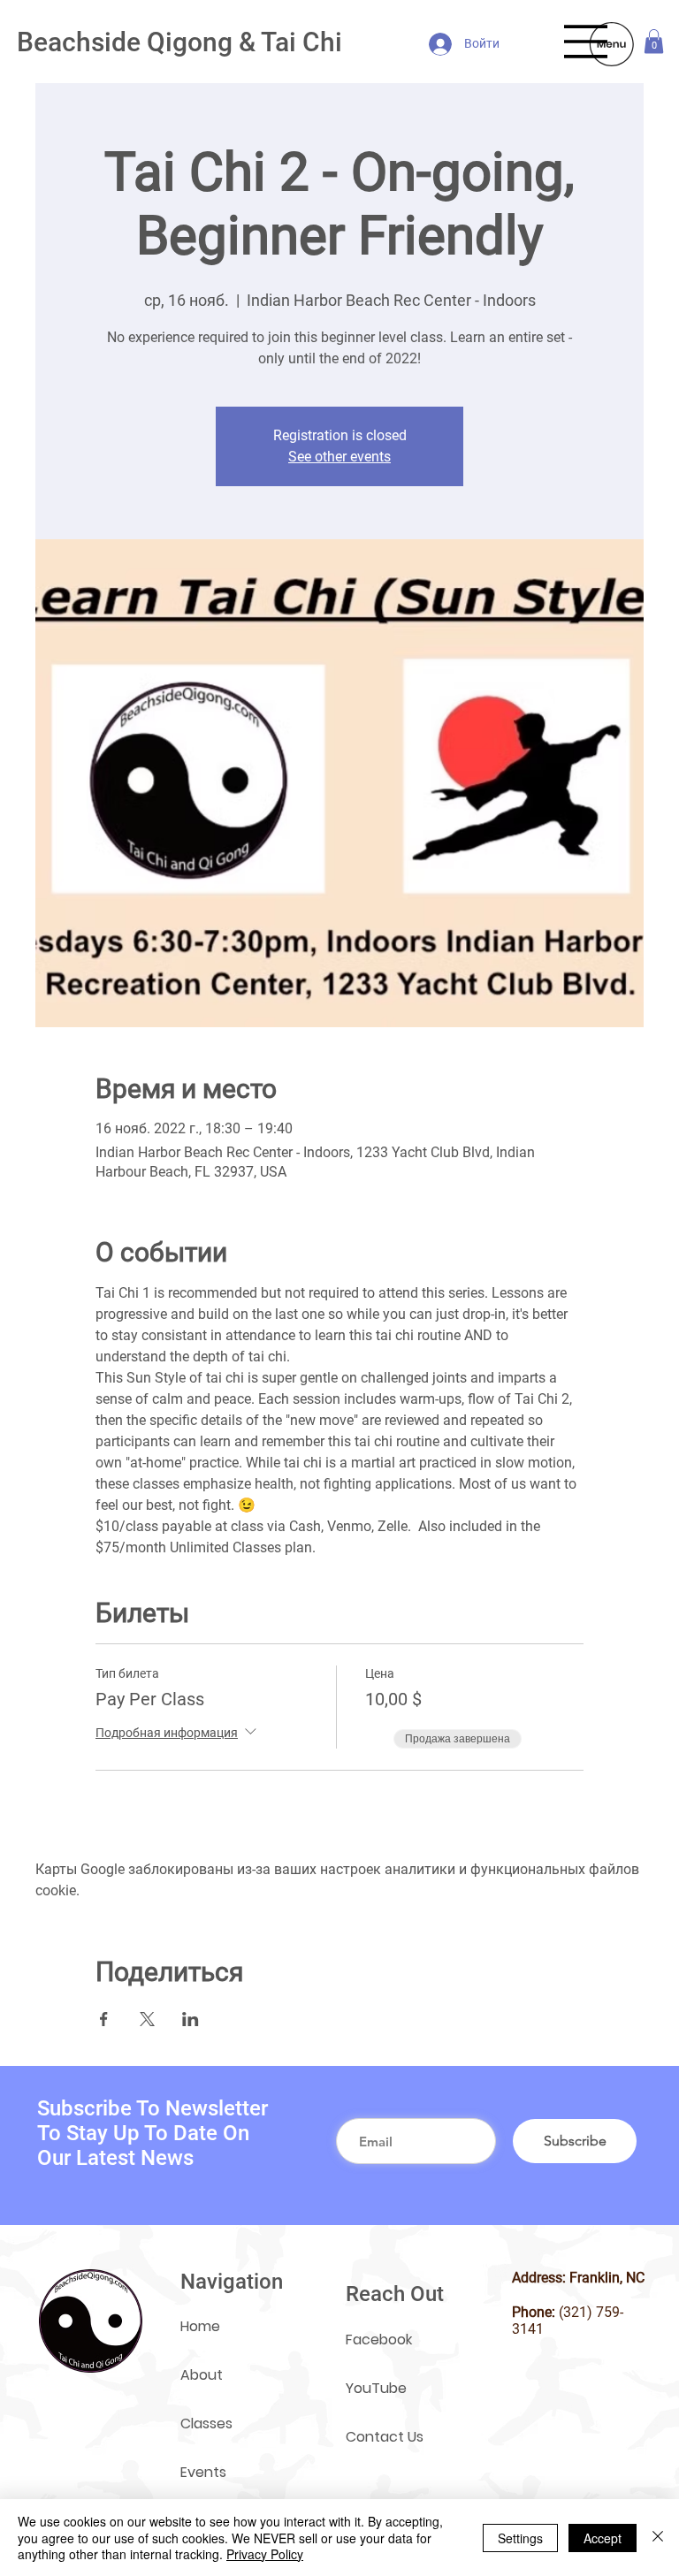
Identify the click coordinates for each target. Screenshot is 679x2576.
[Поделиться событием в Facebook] (104, 2019)
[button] (654, 41)
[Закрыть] (658, 2538)
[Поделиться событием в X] (147, 2019)
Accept (603, 2538)
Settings (520, 2538)
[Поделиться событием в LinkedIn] (191, 2019)
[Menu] (586, 42)
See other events (339, 457)
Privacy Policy (265, 2554)
